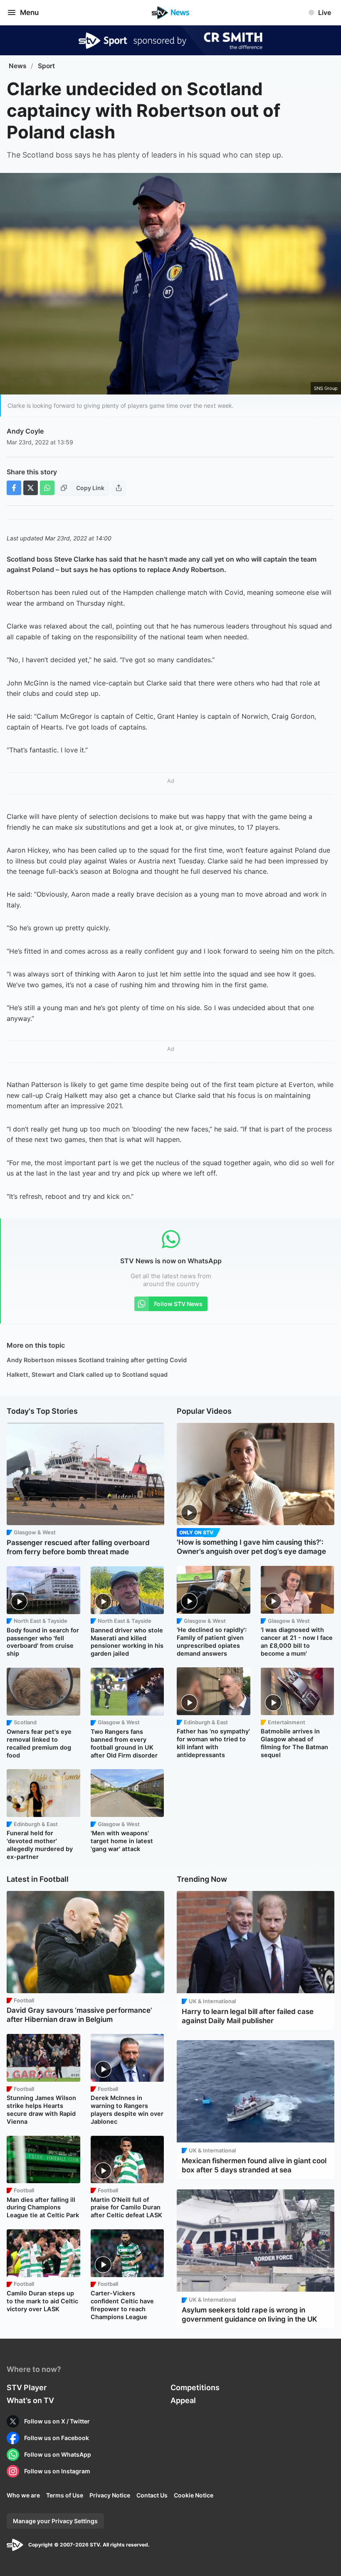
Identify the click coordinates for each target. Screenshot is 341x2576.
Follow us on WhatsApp (58, 2454)
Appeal (183, 2400)
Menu (29, 12)
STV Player (27, 2387)
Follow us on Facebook (57, 2438)
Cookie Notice (194, 2495)
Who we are (23, 2495)
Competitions (195, 2387)
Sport (46, 66)
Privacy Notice (110, 2495)
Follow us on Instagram (57, 2471)
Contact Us (152, 2495)
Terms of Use (65, 2495)
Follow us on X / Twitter (57, 2421)
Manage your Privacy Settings (55, 2521)
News (18, 66)
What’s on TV (30, 2400)
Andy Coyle (25, 431)
